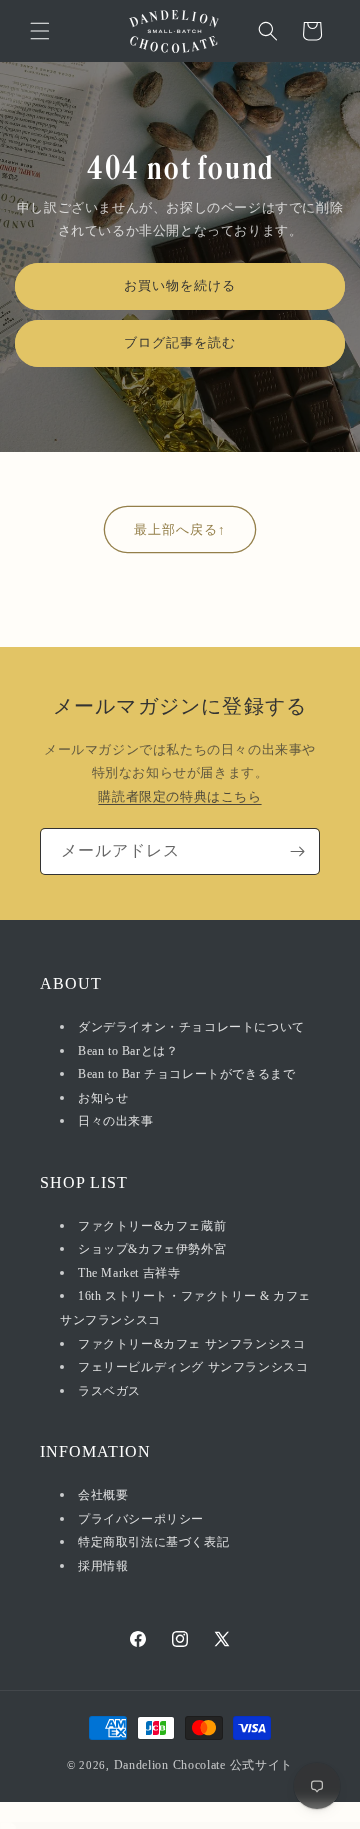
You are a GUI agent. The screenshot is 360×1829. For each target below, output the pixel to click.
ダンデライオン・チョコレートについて (191, 1027)
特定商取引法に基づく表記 (153, 1542)
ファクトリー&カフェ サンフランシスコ (191, 1344)
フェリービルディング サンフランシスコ (193, 1367)
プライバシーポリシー (141, 1519)
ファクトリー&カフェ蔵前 (152, 1226)
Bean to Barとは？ (128, 1051)
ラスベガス (109, 1391)
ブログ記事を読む (180, 343)
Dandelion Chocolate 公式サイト (204, 1765)
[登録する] (297, 851)
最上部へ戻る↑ (180, 529)
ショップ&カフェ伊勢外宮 (152, 1249)
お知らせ (103, 1098)
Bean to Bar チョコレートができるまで (186, 1074)
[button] (40, 31)
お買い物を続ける (180, 286)
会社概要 (103, 1495)
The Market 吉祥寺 (129, 1273)
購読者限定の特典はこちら (179, 796)
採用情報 (103, 1566)
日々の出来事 (116, 1121)
